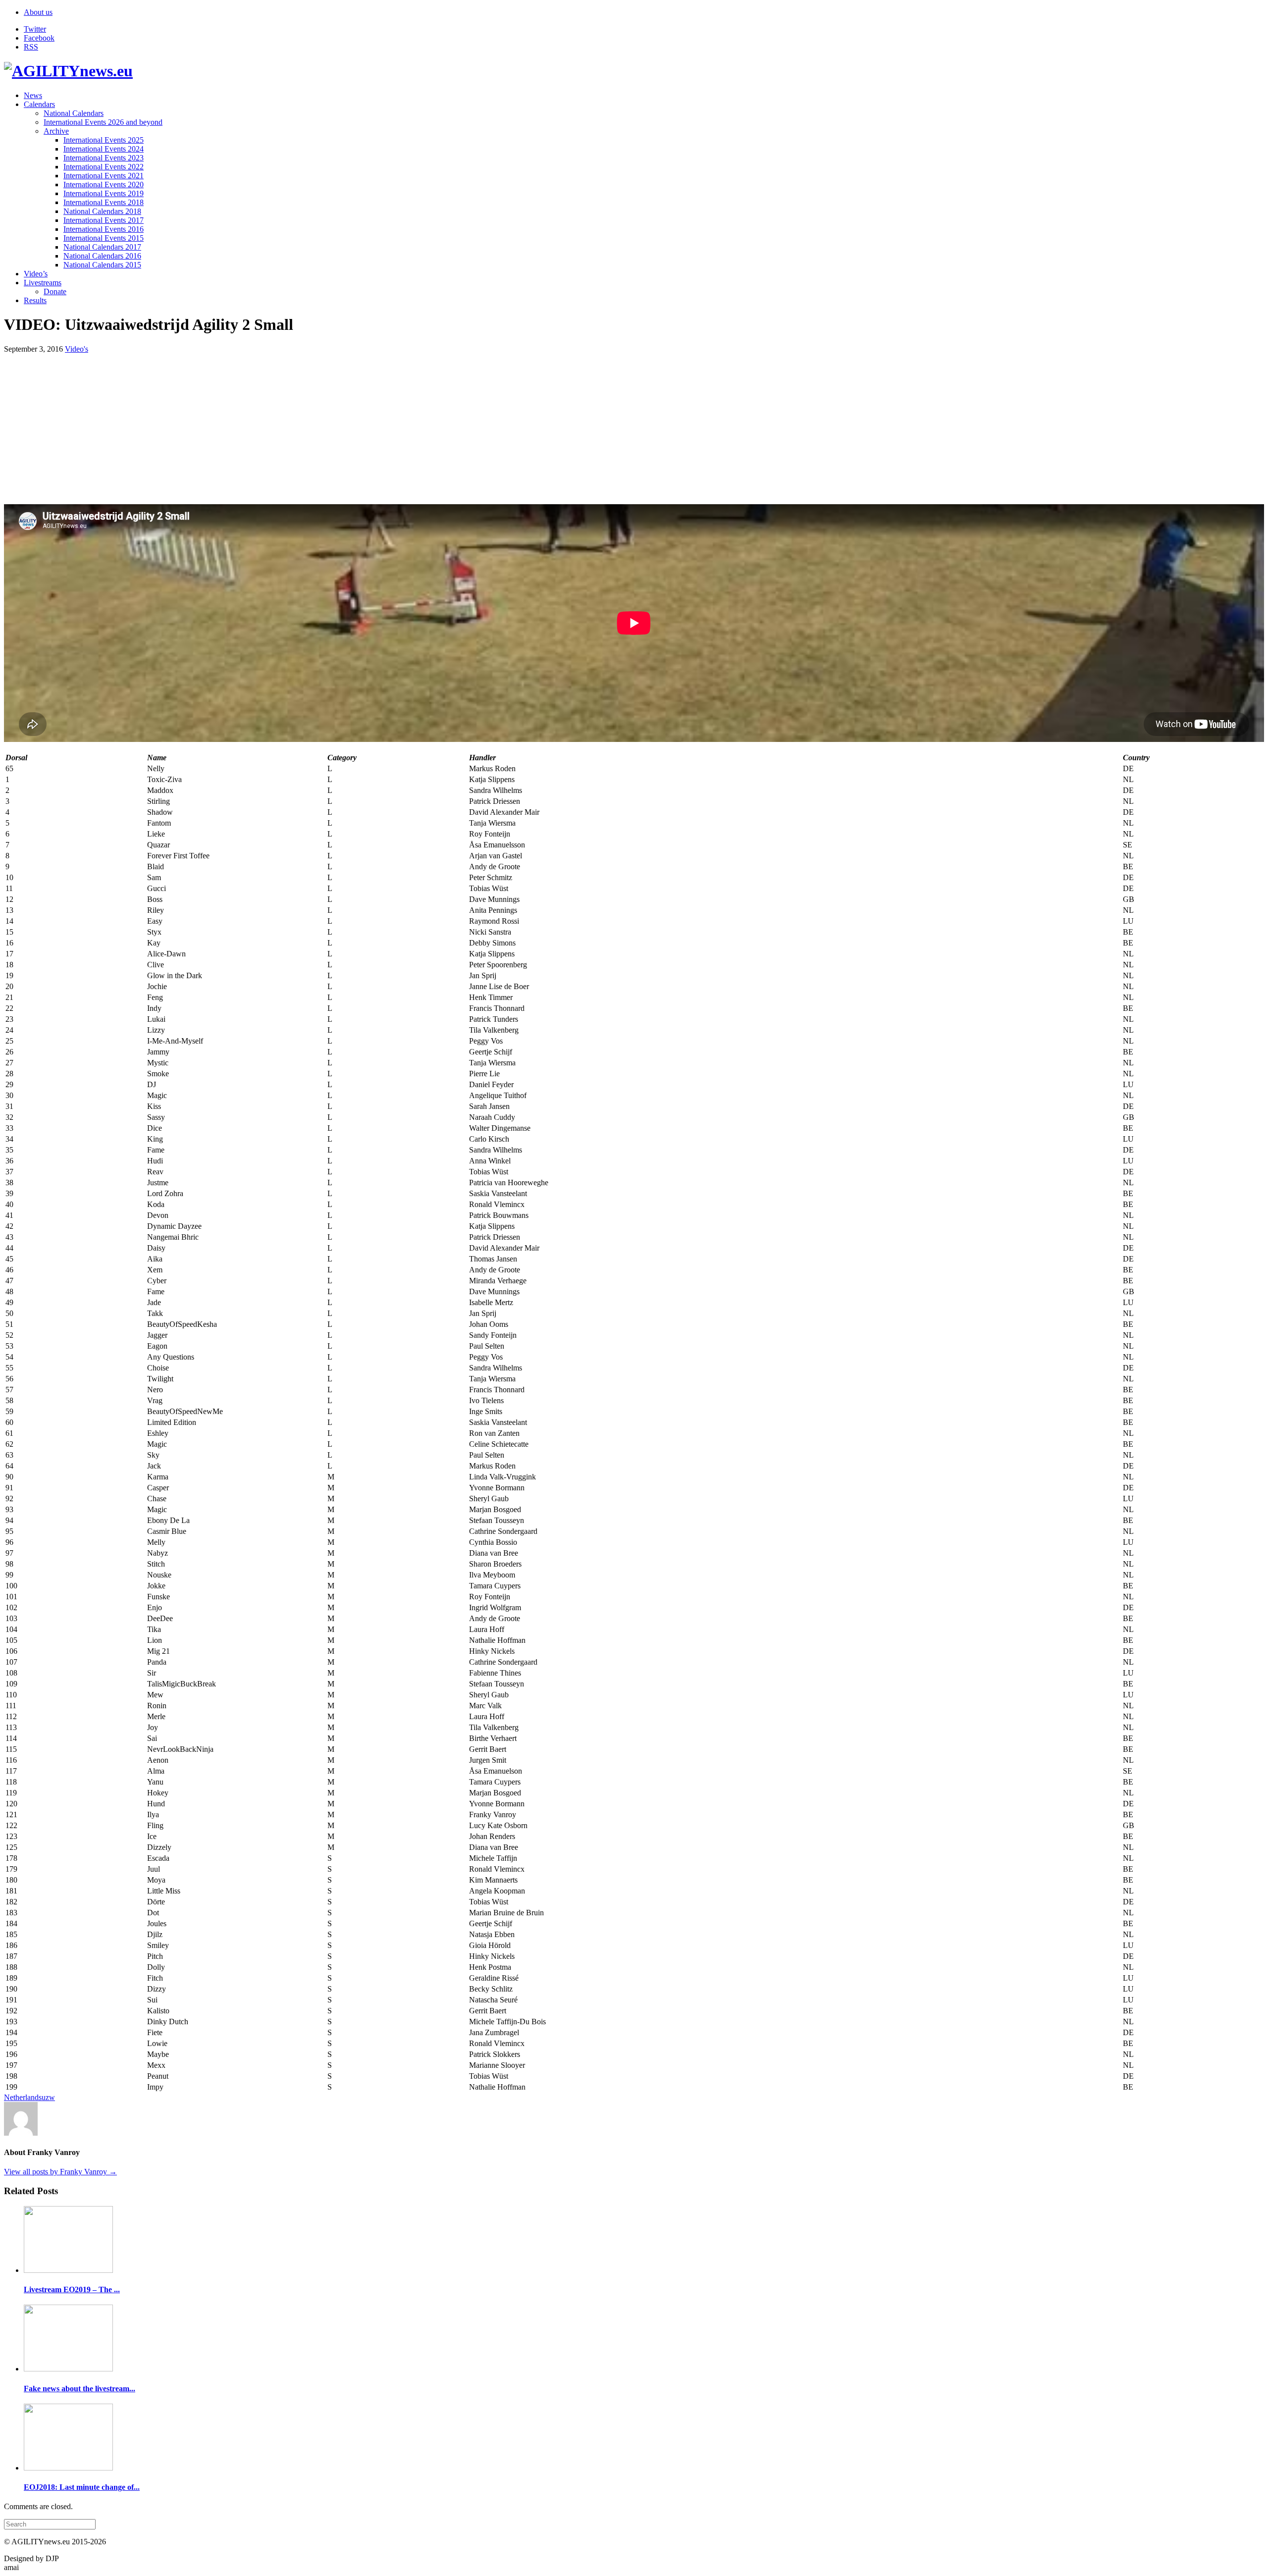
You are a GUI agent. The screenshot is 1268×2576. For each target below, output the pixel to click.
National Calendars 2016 (102, 256)
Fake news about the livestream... (79, 2389)
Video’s (36, 274)
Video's (77, 349)
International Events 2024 (104, 149)
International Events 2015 (104, 238)
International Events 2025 (104, 140)
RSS (31, 47)
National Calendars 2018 (102, 211)
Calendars (39, 104)
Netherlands (23, 2097)
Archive (56, 131)
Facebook (39, 38)
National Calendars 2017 (102, 247)
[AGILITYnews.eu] (68, 71)
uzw (48, 2097)
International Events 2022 (104, 167)
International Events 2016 (104, 229)
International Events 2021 (104, 176)
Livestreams (43, 283)
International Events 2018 (104, 202)
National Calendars (74, 113)
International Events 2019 (104, 193)
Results (35, 300)
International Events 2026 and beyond (103, 122)
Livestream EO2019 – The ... (72, 2289)
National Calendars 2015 (102, 265)
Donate (55, 291)
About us (38, 12)
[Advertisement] (301, 427)
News (33, 95)
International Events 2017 (104, 220)
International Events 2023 (104, 158)
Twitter (35, 29)
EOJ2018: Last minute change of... (82, 2487)
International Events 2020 (104, 184)
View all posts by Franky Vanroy (60, 2172)
